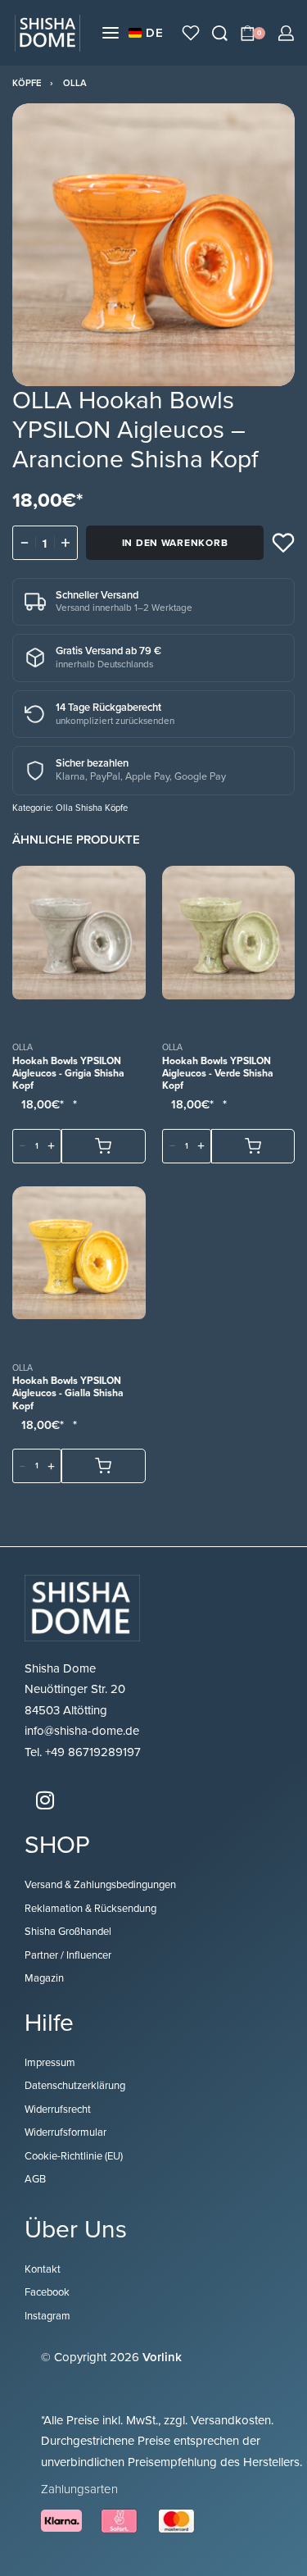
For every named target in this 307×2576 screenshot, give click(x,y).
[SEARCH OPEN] (220, 33)
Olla (75, 83)
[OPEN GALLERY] (153, 245)
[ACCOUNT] (286, 33)
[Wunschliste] (191, 33)
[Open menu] (111, 33)
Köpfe (27, 83)
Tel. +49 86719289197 (83, 1752)
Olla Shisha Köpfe (92, 808)
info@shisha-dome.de (84, 1731)
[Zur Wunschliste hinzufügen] (283, 543)
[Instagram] (45, 1800)
